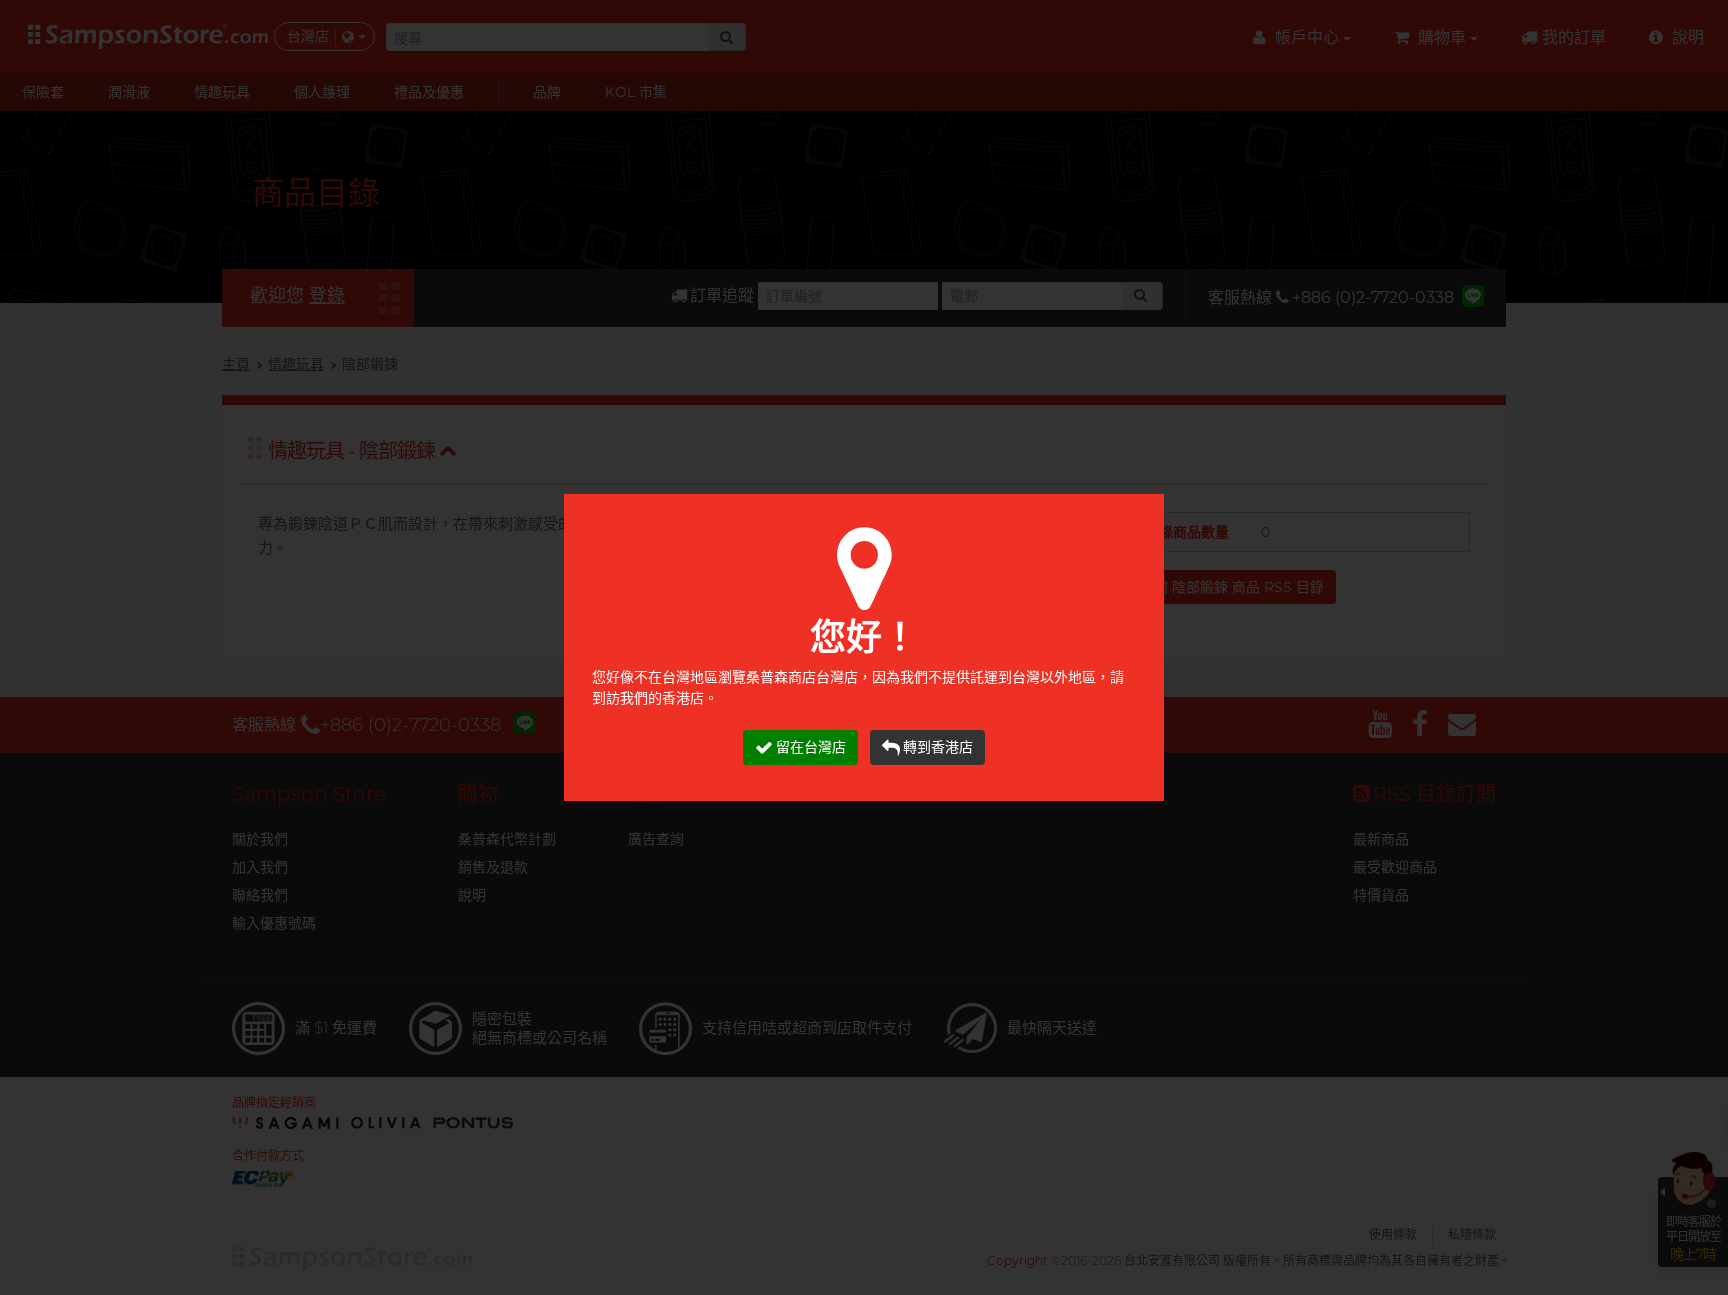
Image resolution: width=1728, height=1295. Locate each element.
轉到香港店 (938, 747)
